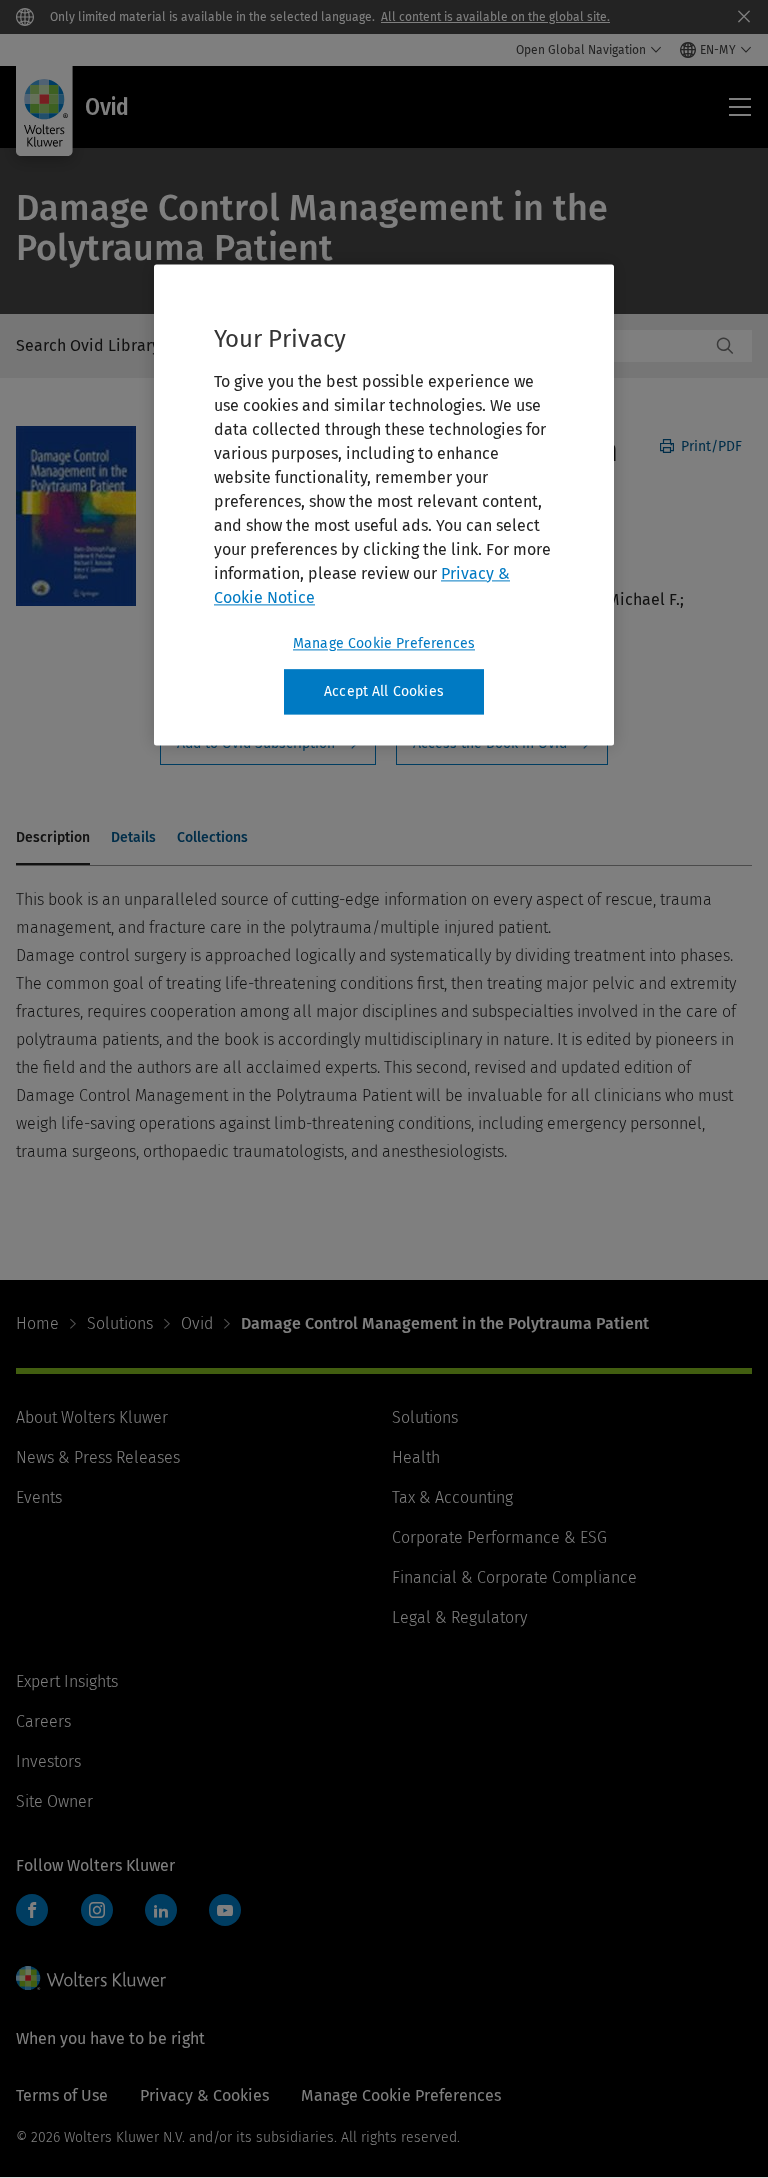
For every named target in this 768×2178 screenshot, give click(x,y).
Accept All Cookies (384, 691)
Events (39, 1497)
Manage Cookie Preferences (384, 643)
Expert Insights (67, 1681)
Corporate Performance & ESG (499, 1537)
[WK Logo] (91, 1978)
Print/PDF (709, 446)
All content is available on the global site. (495, 17)
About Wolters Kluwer (92, 1417)
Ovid (197, 1323)
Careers (43, 1721)
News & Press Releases (98, 1457)
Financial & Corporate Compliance (514, 1577)
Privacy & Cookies (204, 2095)
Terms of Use (62, 2095)
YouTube (225, 1910)
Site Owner (54, 1801)
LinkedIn (161, 1910)
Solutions (120, 1323)
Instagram (97, 1910)
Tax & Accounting (452, 1497)
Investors (48, 1761)
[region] (384, 505)
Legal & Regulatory (459, 1617)
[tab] (53, 839)
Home (37, 1323)
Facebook (32, 1910)
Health (416, 1457)
